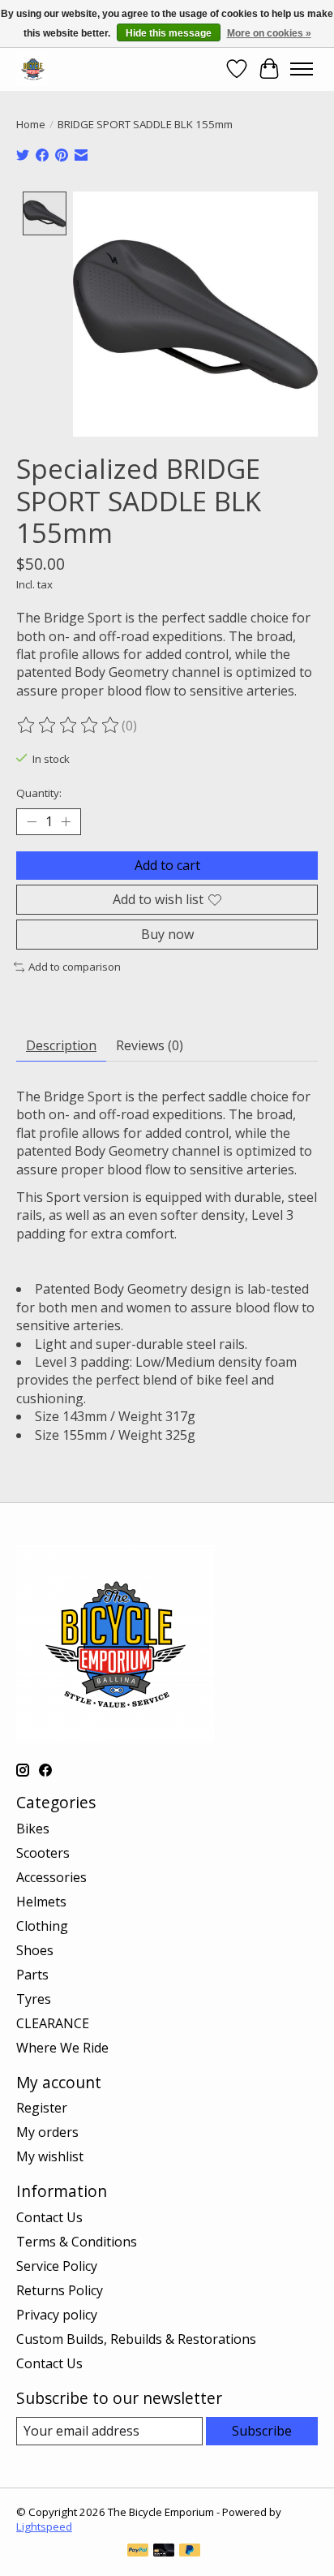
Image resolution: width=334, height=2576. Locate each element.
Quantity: (39, 793)
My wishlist (50, 2156)
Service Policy (57, 2266)
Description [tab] (61, 1045)
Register (42, 2108)
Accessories (51, 1877)
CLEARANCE (53, 2023)
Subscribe (262, 2431)
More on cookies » (269, 33)
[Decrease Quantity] (32, 821)
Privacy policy (57, 2315)
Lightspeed (44, 2526)
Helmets (41, 1902)
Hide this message (169, 33)
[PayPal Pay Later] (190, 2552)
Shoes (35, 1950)
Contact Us (49, 2217)
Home (31, 124)
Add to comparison (75, 967)
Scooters (43, 1853)
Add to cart (167, 865)
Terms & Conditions (77, 2242)
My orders (47, 2132)
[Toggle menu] (302, 69)
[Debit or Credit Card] (164, 2552)
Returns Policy (60, 2290)
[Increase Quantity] (66, 821)
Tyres (34, 1999)
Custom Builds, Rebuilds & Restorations (136, 2339)
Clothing (42, 1926)
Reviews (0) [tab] (150, 1045)
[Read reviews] (69, 726)
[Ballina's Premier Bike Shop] (33, 69)
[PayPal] (138, 2552)
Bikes (33, 1829)
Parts (32, 1975)
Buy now (167, 934)
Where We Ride (62, 2048)
